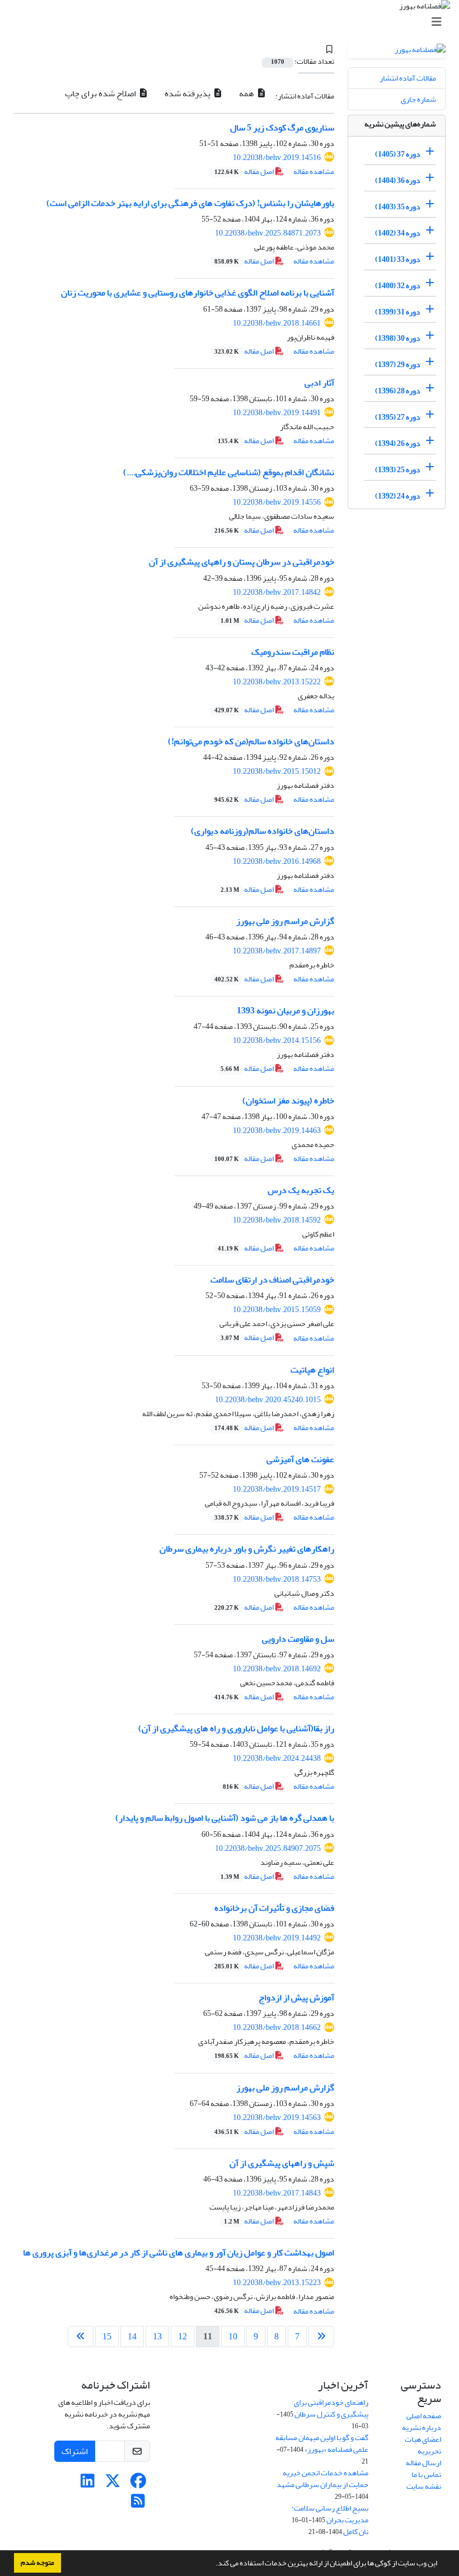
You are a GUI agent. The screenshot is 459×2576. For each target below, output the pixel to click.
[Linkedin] (88, 2484)
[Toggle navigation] (233, 22)
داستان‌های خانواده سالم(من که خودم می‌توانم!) (251, 741)
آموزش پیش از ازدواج (296, 1997)
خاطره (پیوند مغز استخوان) (288, 1101)
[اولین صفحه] (321, 2337)
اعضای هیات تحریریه (423, 2445)
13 (157, 2337)
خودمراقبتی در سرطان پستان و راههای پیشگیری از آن (242, 562)
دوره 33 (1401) (398, 259)
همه (247, 93)
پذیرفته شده (188, 93)
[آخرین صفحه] (81, 2337)
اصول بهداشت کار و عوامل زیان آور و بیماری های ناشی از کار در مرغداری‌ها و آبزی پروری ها (179, 2253)
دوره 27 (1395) (398, 417)
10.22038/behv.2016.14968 (277, 861)
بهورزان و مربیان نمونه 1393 (285, 1010)
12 (182, 2337)
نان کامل (356, 2532)
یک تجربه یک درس (301, 1190)
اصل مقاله (245, 171)
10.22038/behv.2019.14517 (277, 1489)
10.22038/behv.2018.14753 (277, 1579)
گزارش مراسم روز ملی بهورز (285, 921)
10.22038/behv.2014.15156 (277, 1040)
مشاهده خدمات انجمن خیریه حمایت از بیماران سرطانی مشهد (322, 2479)
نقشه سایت (424, 2486)
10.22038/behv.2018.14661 (277, 323)
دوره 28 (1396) (398, 391)
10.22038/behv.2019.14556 (277, 502)
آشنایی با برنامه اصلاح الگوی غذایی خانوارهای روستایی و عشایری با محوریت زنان (198, 293)
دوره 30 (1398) (398, 338)
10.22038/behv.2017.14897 (277, 951)
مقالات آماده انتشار (408, 78)
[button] (213, 2564)
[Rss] (138, 2504)
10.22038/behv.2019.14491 (277, 413)
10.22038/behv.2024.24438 (277, 1758)
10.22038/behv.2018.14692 (277, 1669)
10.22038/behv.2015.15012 (277, 771)
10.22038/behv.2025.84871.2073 (268, 233)
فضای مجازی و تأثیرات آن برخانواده (274, 1908)
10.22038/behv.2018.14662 (277, 2027)
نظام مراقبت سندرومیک (293, 652)
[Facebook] (138, 2484)
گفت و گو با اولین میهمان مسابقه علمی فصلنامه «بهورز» (322, 2443)
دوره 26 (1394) (398, 443)
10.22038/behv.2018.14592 (277, 1220)
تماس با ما (426, 2474)
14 (132, 2337)
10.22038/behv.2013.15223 (277, 2283)
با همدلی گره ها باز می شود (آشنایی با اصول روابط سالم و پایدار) (225, 1818)
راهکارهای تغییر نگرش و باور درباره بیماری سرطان (247, 1549)
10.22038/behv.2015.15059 (277, 1310)
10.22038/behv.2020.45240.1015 (268, 1400)
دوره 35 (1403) (398, 207)
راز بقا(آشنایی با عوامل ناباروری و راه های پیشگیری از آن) (236, 1728)
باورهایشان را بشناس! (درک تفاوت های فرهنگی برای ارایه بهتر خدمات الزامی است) (190, 203)
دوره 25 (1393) (398, 470)
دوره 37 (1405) (398, 154)
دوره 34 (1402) (398, 233)
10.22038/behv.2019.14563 (277, 2117)
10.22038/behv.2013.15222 (277, 682)
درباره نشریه (421, 2427)
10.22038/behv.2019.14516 (277, 158)
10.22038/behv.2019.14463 (277, 1130)
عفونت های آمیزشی (300, 1459)
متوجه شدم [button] (38, 2563)
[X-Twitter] (113, 2484)
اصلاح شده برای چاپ (101, 93)
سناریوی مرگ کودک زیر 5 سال (282, 128)
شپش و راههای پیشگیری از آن (282, 2163)
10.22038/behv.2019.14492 (277, 1938)
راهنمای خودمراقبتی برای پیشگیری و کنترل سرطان (331, 2408)
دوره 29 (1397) (398, 365)
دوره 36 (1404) (398, 180)
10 (233, 2337)
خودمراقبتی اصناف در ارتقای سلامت (272, 1280)
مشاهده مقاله (314, 171)
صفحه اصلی (424, 2416)
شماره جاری (418, 99)
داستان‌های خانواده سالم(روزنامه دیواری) (263, 831)
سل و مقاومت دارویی (298, 1639)
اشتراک (75, 2451)
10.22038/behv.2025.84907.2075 (268, 1848)
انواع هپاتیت (312, 1370)
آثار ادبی (319, 383)
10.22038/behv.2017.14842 (277, 592)
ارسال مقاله (423, 2463)
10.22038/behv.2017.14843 (277, 2193)
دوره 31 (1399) (398, 312)
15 (107, 2337)
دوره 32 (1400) (398, 286)
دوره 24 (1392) (398, 496)
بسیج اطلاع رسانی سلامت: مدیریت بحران (330, 2514)
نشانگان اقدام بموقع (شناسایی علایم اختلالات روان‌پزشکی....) (229, 472)
